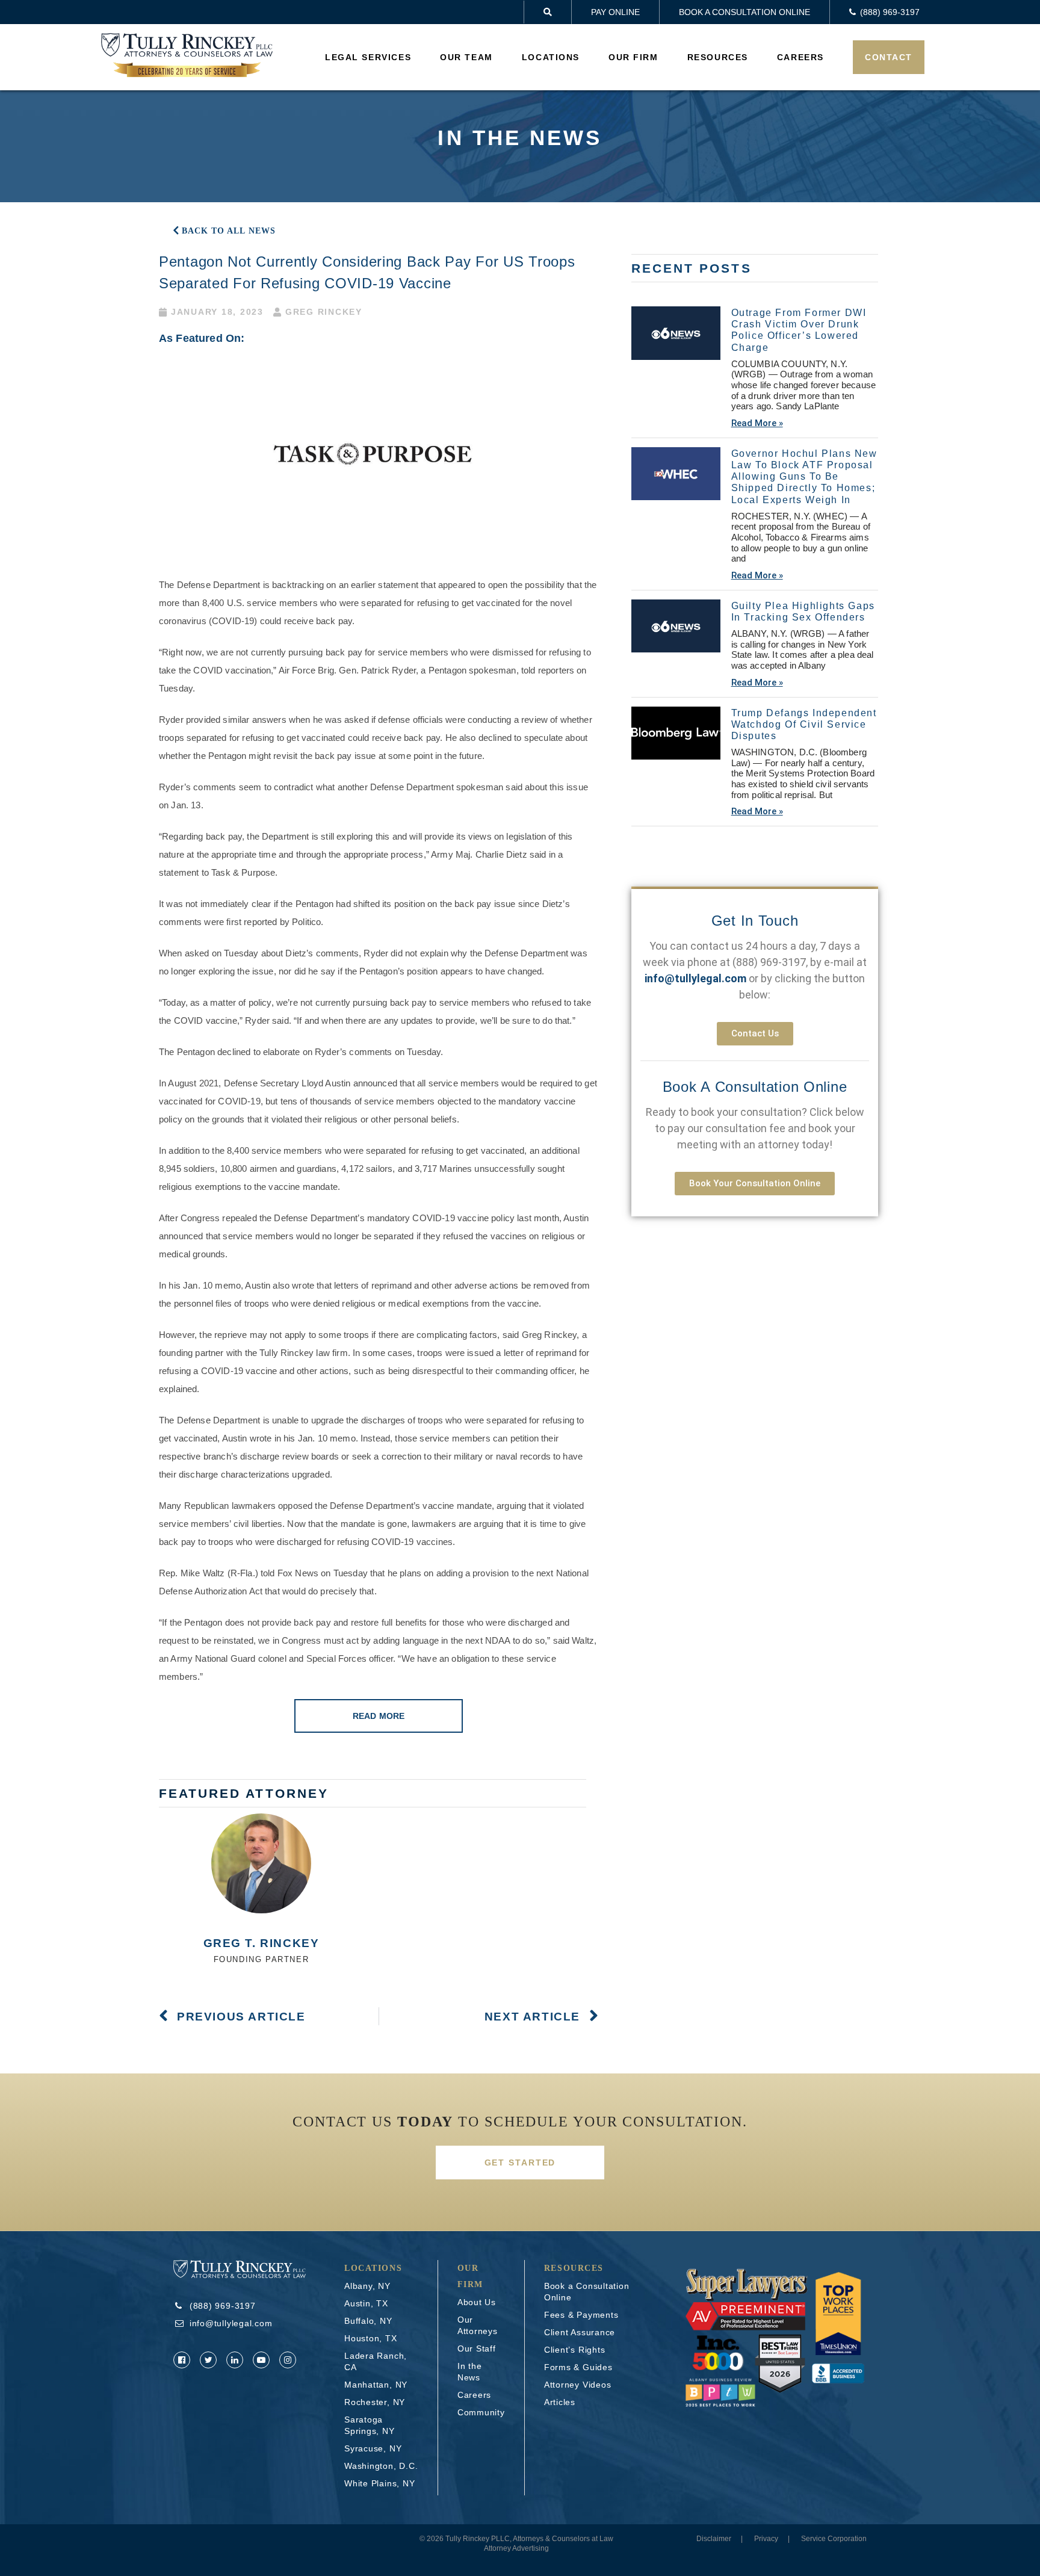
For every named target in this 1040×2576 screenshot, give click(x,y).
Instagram (288, 2360)
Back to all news (229, 231)
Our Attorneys (478, 2325)
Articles (560, 2402)
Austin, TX (366, 2303)
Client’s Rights (575, 2350)
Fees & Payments (581, 2315)
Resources (718, 57)
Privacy (766, 2539)
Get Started (520, 2163)
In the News (470, 2372)
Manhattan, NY (376, 2385)
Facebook (182, 2360)
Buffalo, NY (368, 2321)
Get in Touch (755, 921)
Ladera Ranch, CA (376, 2361)
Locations (551, 57)
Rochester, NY (375, 2402)
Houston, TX (371, 2338)
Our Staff (477, 2348)
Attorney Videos (578, 2385)
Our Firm (633, 57)
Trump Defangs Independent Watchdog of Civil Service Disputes (804, 724)
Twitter (208, 2360)
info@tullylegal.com (231, 2323)
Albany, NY (367, 2286)
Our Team (466, 57)
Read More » (757, 423)
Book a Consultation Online (744, 12)
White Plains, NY (379, 2483)
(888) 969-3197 (769, 962)
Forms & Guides (578, 2367)
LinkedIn (235, 2360)
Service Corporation (834, 2539)
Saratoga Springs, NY (370, 2425)
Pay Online (615, 12)
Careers (800, 57)
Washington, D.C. (381, 2466)
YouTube (261, 2360)
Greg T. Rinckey (262, 1943)
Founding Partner (262, 1959)
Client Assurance (580, 2332)
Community (481, 2412)
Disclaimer (714, 2539)
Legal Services (368, 57)
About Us (477, 2302)
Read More (379, 1716)
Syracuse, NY (373, 2448)
